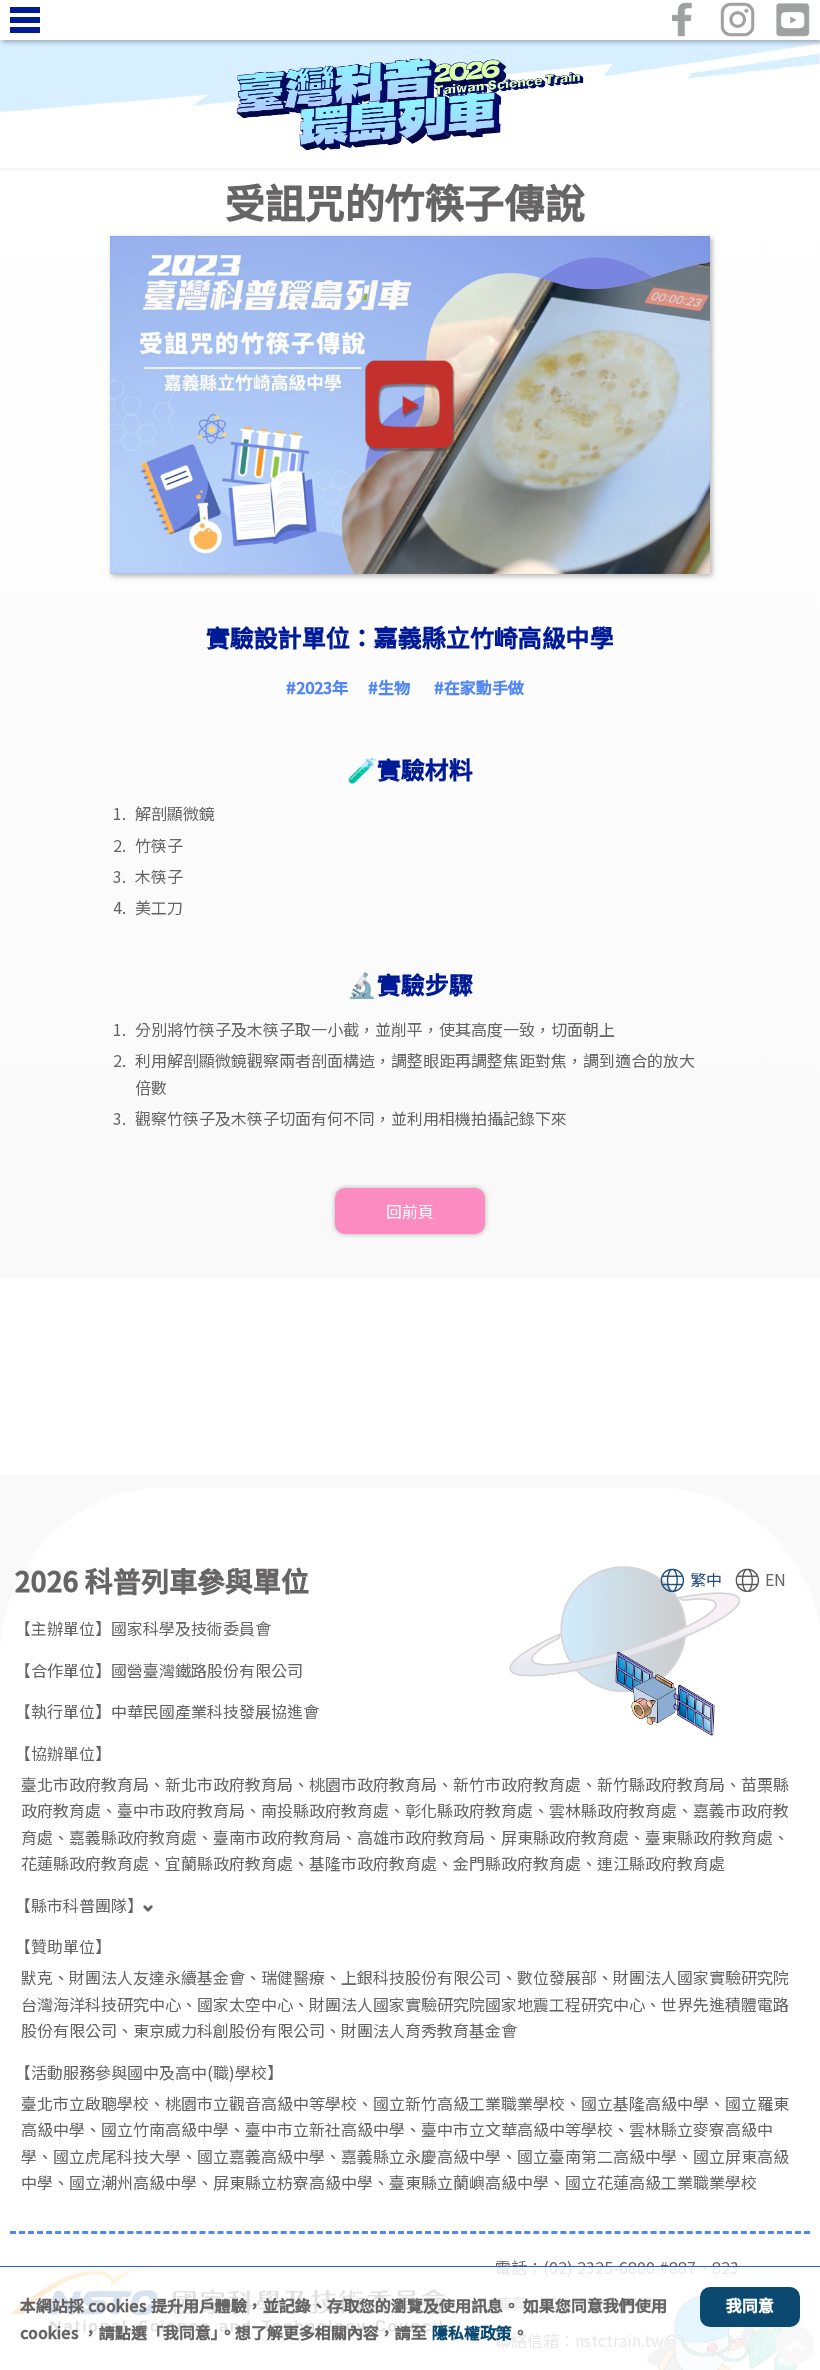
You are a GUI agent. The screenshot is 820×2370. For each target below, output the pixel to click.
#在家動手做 (479, 687)
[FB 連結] (682, 19)
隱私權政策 (472, 2332)
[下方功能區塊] (2, 1548)
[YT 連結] (792, 19)
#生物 (389, 687)
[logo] (410, 104)
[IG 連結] (737, 19)
